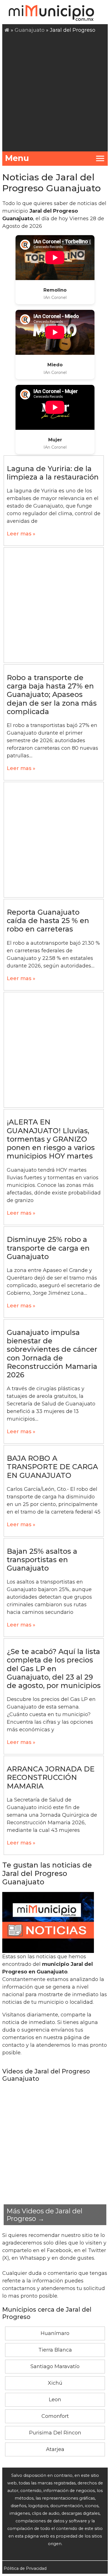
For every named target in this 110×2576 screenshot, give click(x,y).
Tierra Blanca (55, 2350)
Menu (17, 158)
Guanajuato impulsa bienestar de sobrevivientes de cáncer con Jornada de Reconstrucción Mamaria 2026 (52, 1354)
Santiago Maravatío (55, 2366)
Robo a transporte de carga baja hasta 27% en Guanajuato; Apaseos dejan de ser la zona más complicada (52, 695)
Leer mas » (21, 534)
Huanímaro (55, 2333)
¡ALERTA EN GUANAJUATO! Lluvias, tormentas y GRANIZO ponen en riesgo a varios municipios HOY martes (51, 1139)
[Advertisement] (55, 92)
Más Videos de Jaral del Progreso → (44, 2215)
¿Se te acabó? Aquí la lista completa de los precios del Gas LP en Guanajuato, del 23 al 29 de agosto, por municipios (54, 1669)
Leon (55, 2400)
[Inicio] (7, 30)
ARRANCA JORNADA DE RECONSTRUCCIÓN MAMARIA (51, 1777)
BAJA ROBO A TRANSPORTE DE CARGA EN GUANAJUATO (52, 1467)
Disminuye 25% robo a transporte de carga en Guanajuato (48, 1248)
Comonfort (55, 2416)
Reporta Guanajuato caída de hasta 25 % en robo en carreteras (48, 921)
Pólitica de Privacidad (25, 2568)
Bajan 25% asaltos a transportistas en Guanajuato (42, 1560)
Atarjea (55, 2449)
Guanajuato (30, 30)
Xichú (55, 2383)
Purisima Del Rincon (55, 2433)
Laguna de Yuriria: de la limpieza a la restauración (53, 473)
